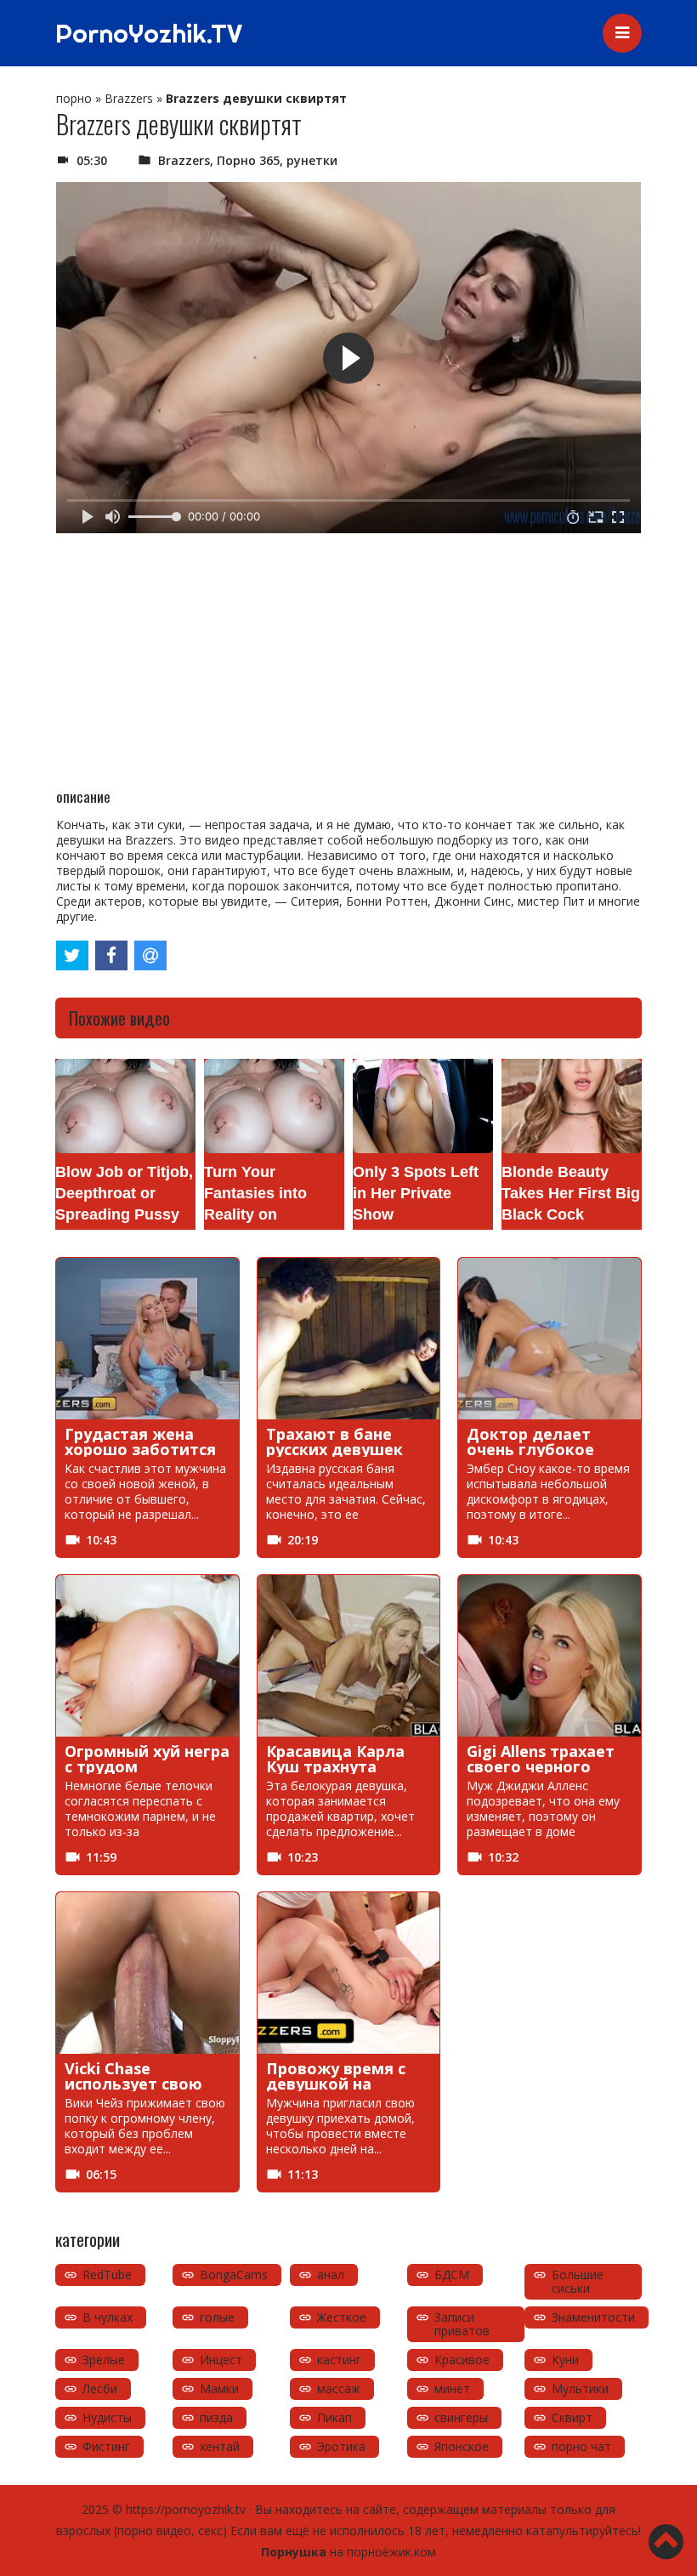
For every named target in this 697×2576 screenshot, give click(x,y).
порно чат (581, 2446)
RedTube (107, 2275)
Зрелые (104, 2360)
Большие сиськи (578, 2281)
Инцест (221, 2360)
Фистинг (106, 2446)
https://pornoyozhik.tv (186, 2509)
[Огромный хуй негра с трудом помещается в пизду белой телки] (147, 1656)
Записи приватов (462, 2324)
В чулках (108, 2317)
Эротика (341, 2446)
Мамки (219, 2388)
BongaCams (234, 2275)
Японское (462, 2446)
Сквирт (572, 2417)
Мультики (580, 2388)
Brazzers (129, 98)
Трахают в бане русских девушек (334, 1442)
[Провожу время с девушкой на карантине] (349, 1973)
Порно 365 (248, 160)
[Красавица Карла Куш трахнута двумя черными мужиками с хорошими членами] (349, 1656)
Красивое (462, 2360)
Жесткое (342, 2317)
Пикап (334, 2417)
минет (452, 2388)
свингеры (461, 2417)
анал (331, 2275)
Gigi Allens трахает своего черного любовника (541, 1766)
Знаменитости (593, 2317)
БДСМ (452, 2275)
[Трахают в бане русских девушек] (349, 1339)
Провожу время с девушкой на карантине (336, 2084)
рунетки (312, 160)
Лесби (100, 2388)
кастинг (339, 2360)
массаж (339, 2388)
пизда (216, 2417)
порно (74, 98)
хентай (220, 2446)
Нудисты (107, 2417)
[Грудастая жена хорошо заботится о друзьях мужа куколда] (147, 1339)
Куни (565, 2360)
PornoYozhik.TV (149, 33)
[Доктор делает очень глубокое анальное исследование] (550, 1339)
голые (217, 2317)
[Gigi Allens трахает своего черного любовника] (550, 1656)
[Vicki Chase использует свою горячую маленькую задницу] (147, 1973)
